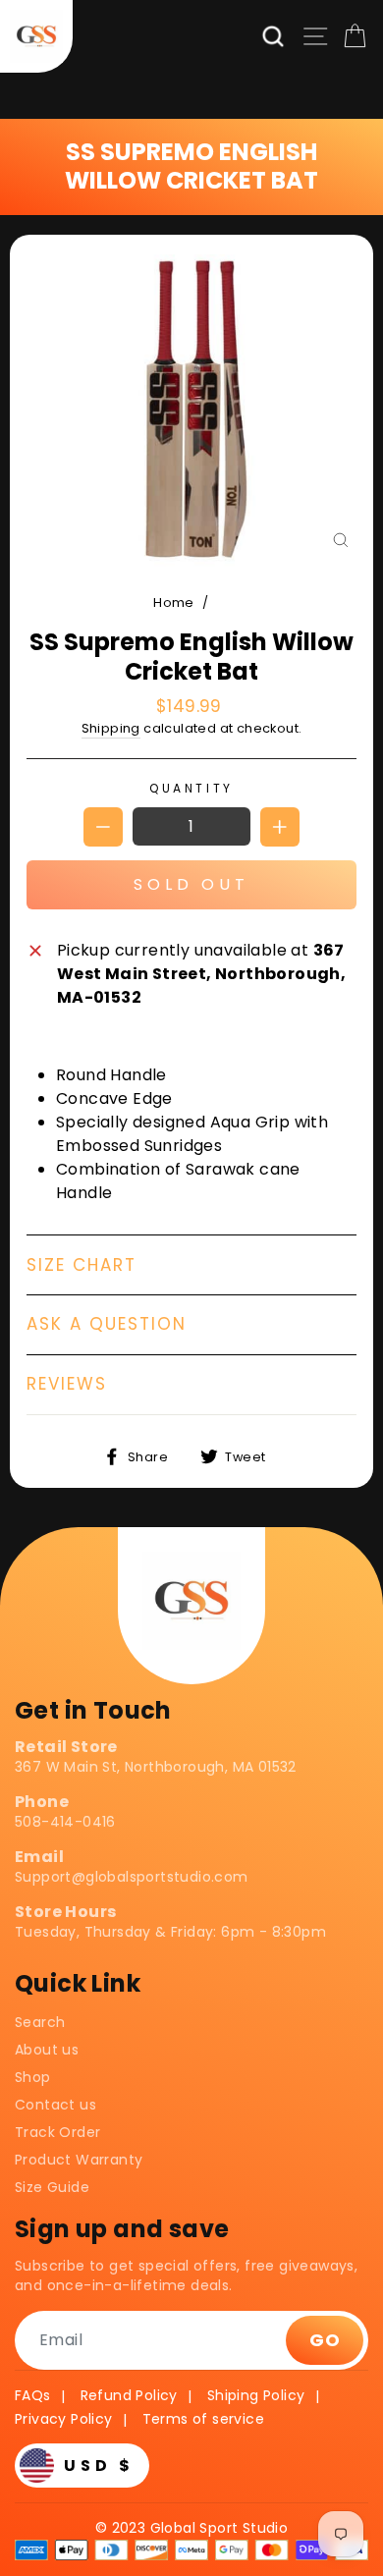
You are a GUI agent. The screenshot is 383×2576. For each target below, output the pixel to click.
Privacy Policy (64, 2419)
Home (174, 603)
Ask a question (107, 1324)
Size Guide (52, 2187)
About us (47, 2050)
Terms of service (203, 2419)
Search (40, 2022)
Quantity (191, 788)
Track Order (57, 2132)
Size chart (82, 1265)
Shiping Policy (256, 2395)
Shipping (111, 728)
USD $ (99, 2466)
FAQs (33, 2395)
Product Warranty (79, 2160)
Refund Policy (129, 2395)
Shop (33, 2077)
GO (325, 2340)
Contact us (55, 2105)
